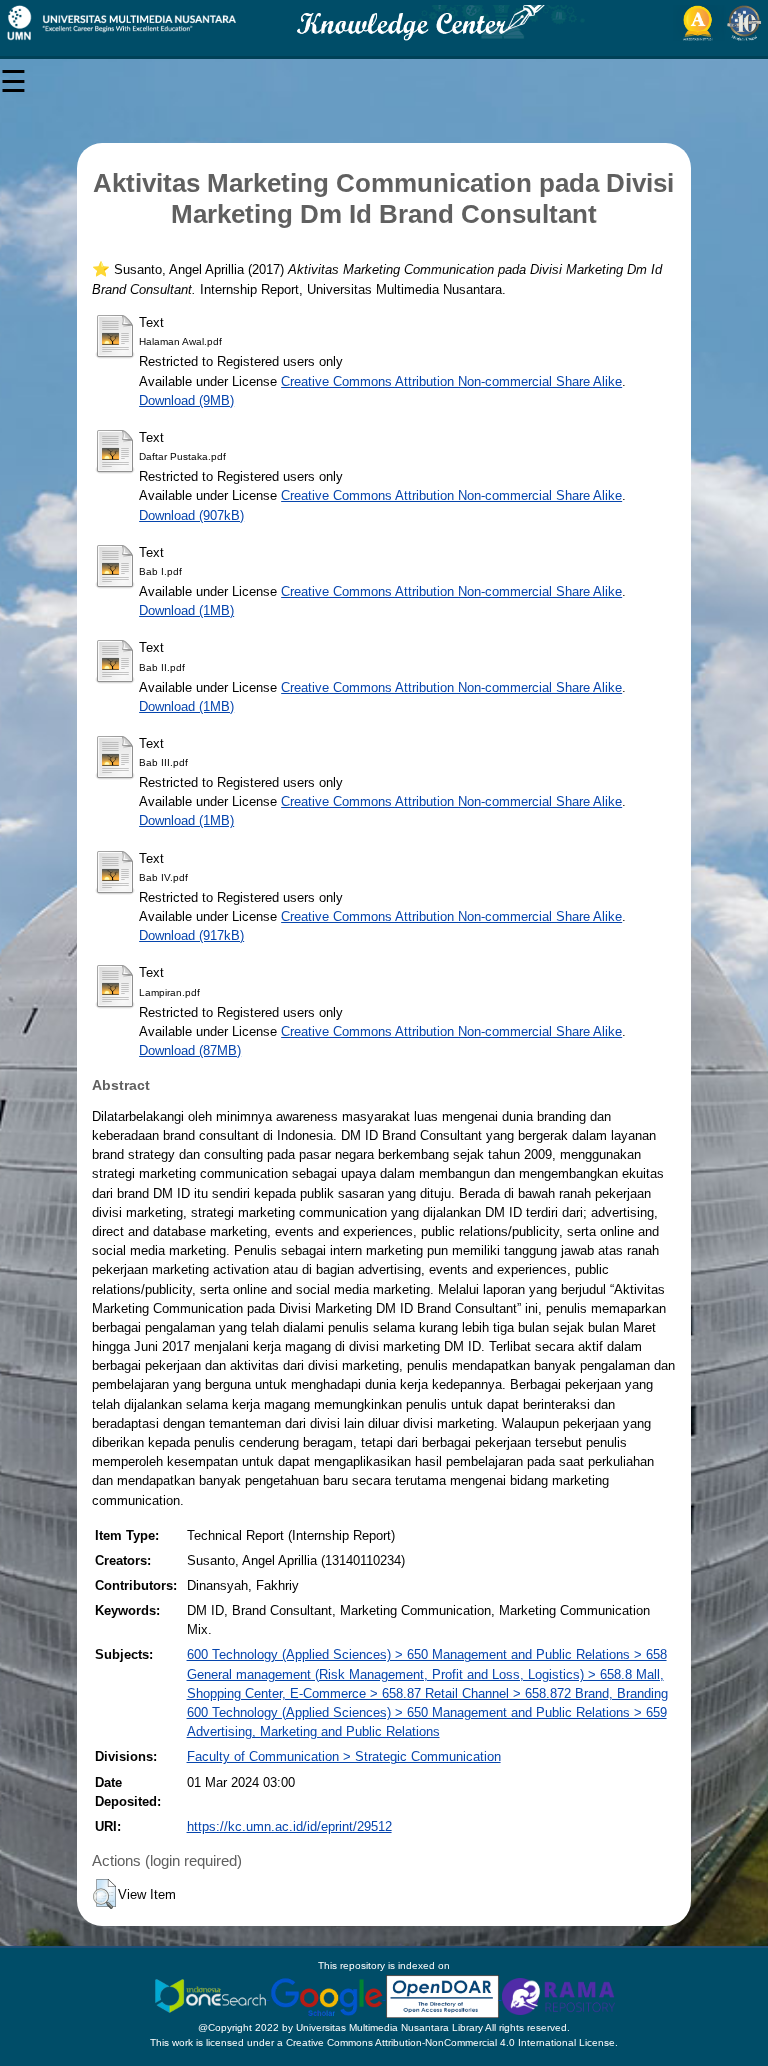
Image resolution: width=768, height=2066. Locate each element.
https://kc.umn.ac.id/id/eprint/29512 (289, 1826)
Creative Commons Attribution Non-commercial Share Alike (451, 381)
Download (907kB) (191, 515)
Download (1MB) (186, 610)
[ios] (212, 1995)
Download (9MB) (186, 400)
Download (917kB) (191, 935)
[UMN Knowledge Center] (384, 23)
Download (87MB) (190, 1050)
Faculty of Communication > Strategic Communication (344, 1756)
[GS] (328, 1995)
